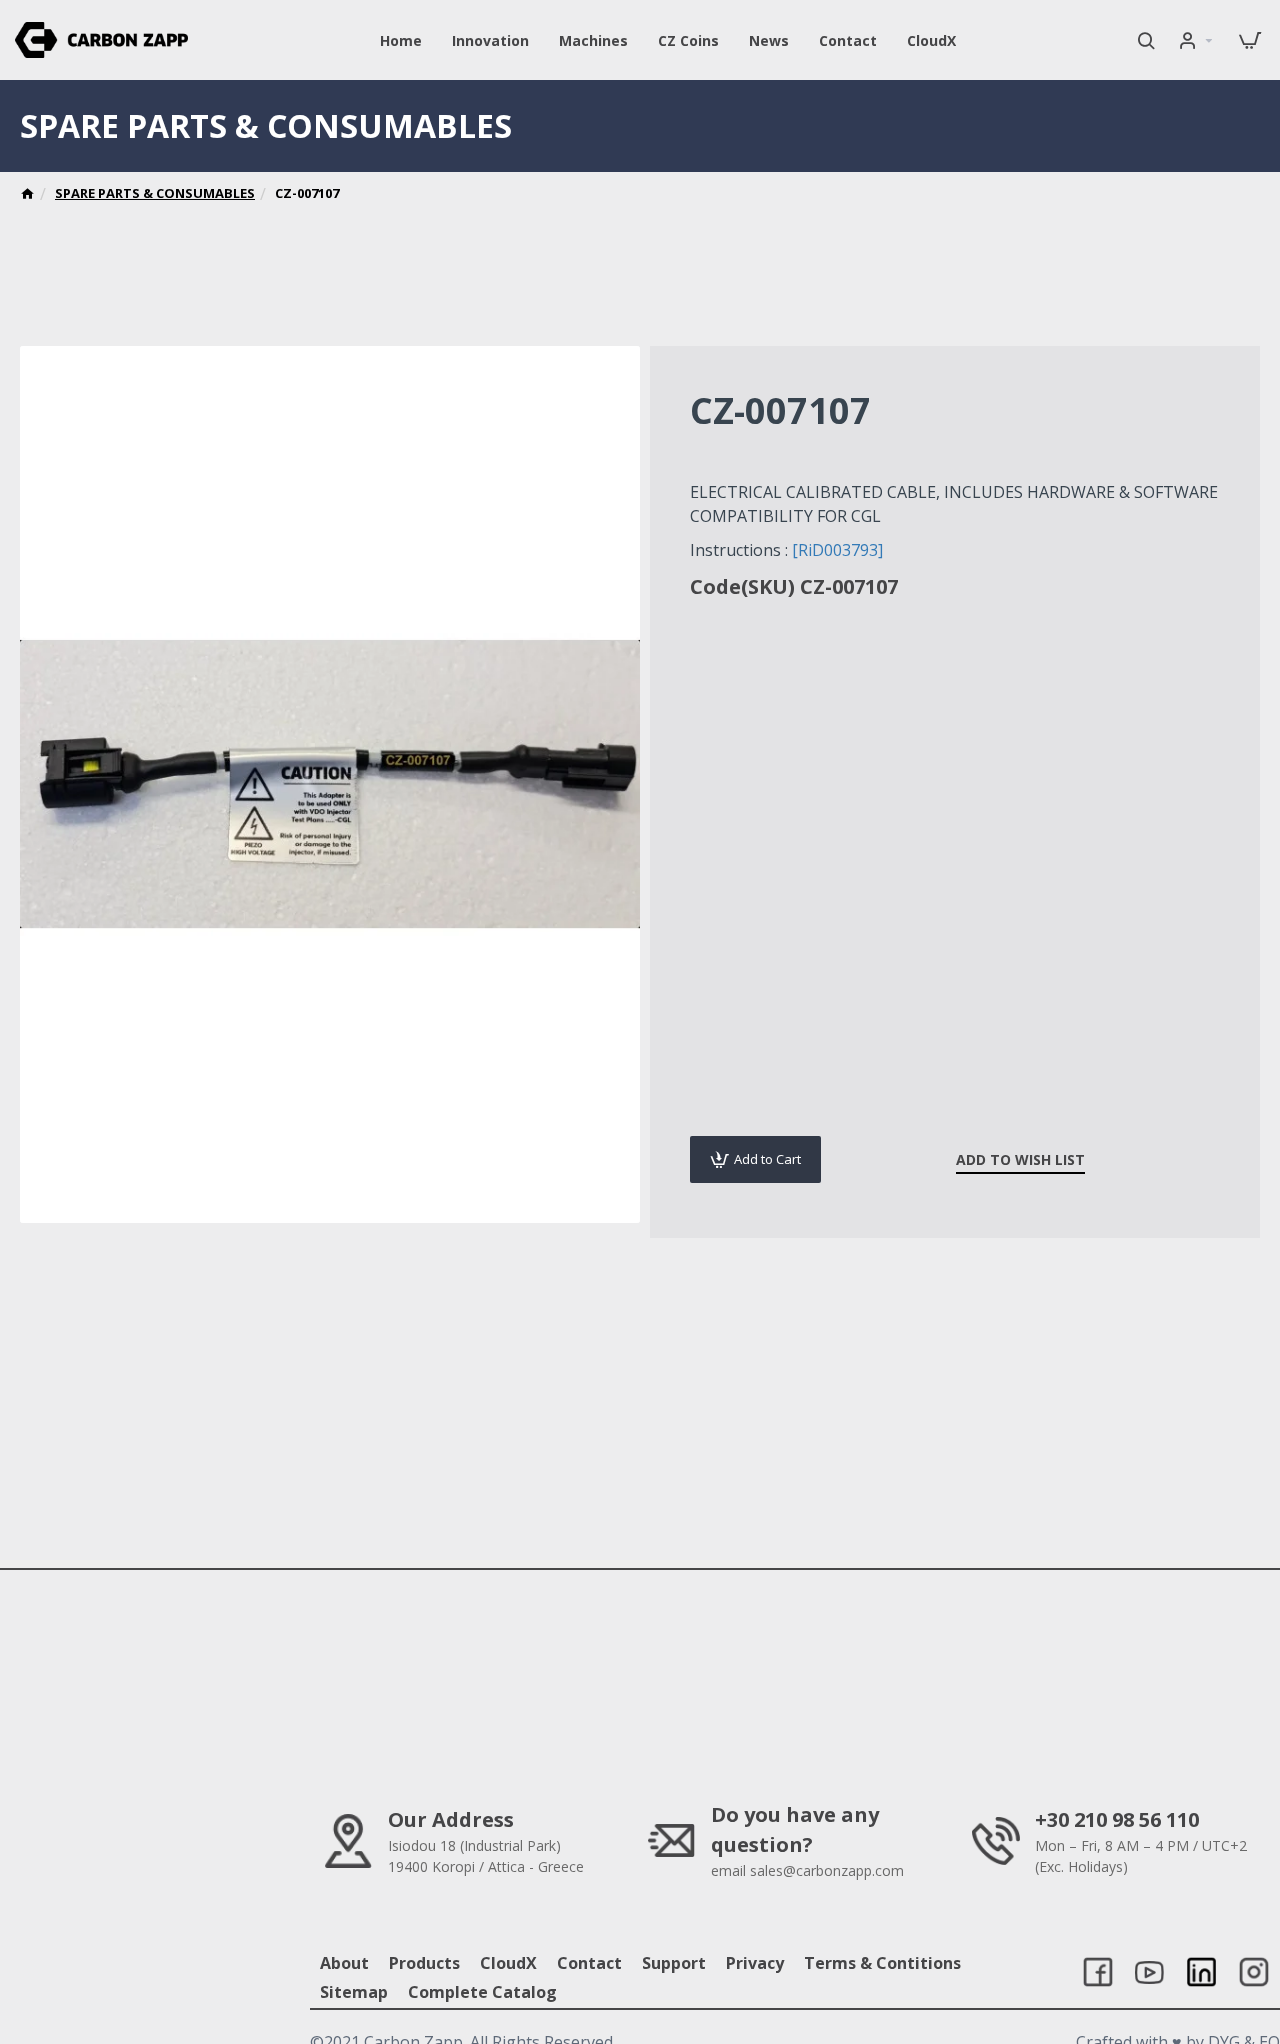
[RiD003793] (837, 550)
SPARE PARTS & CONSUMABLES (155, 193)
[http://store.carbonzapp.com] (27, 196)
